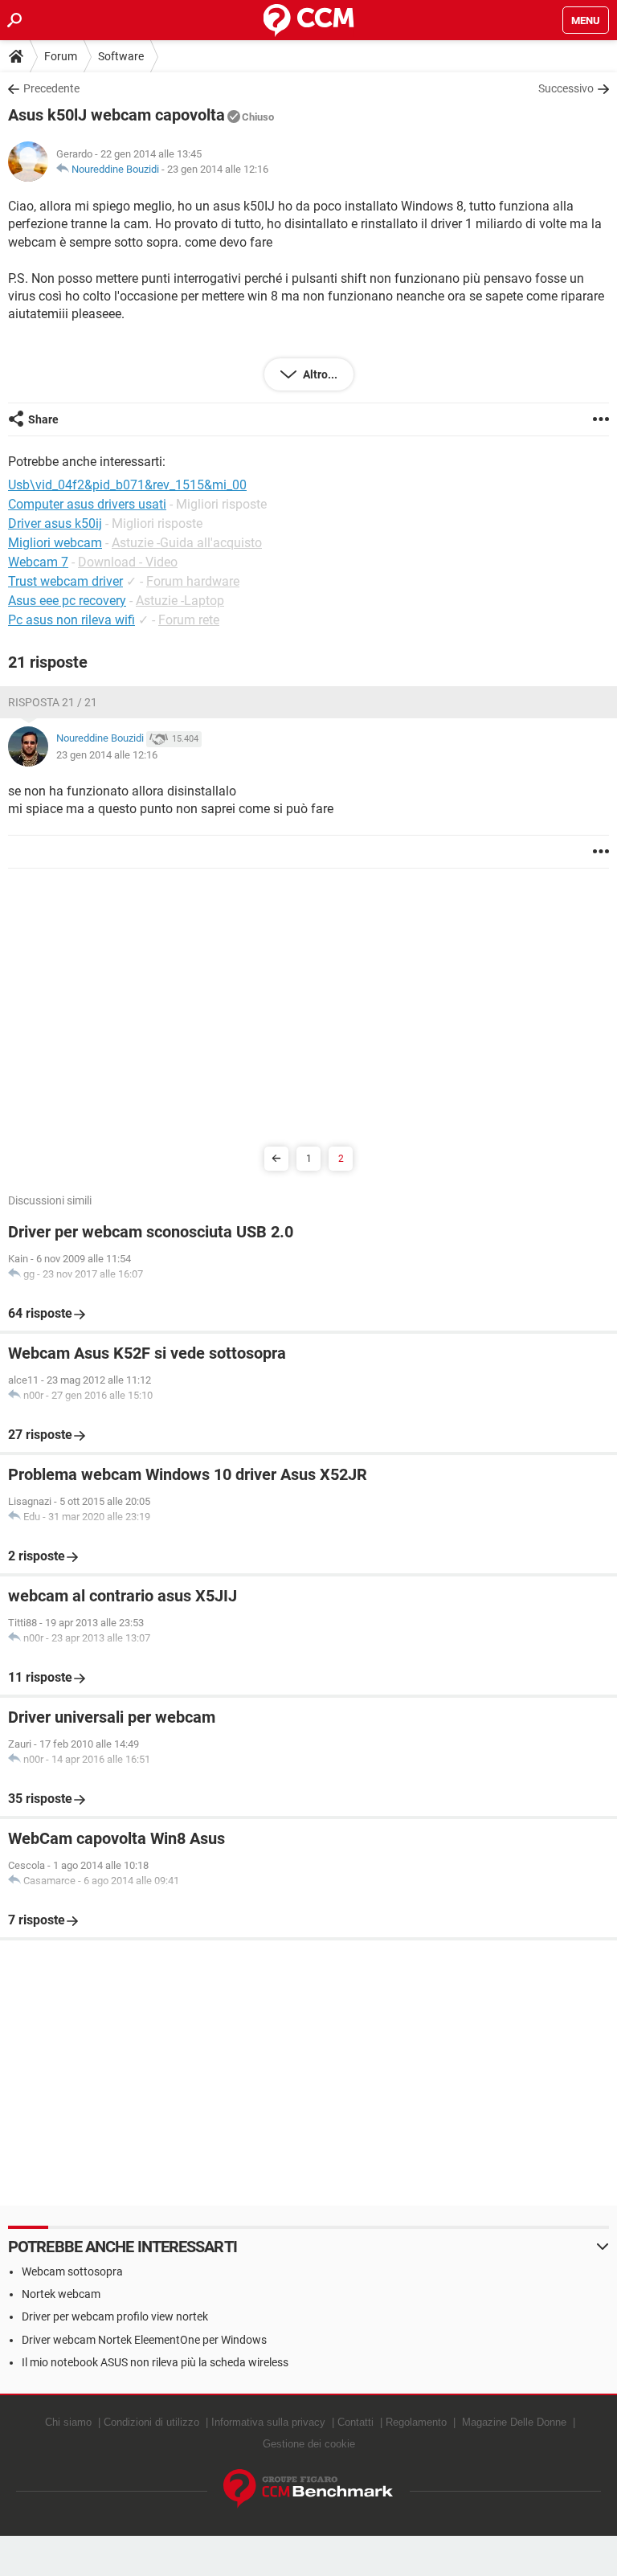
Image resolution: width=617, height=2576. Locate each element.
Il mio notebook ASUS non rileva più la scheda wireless (155, 2362)
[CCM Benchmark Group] (308, 2489)
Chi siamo (68, 2422)
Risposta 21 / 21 (53, 702)
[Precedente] (276, 1159)
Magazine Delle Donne (514, 2422)
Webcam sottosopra (72, 2271)
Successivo (566, 88)
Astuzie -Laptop (180, 601)
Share (43, 419)
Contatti (355, 2422)
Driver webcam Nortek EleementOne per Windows (144, 2340)
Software (121, 56)
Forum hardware (193, 581)
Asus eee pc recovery (67, 601)
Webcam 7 (38, 562)
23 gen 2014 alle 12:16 (218, 169)
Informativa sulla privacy (268, 2422)
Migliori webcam (55, 543)
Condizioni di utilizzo (151, 2422)
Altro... (319, 374)
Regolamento (416, 2422)
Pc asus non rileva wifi (72, 620)
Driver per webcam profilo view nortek (115, 2316)
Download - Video (128, 562)
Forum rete (189, 620)
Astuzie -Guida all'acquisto (187, 543)
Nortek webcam (61, 2294)
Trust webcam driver (65, 581)
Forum (61, 56)
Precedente (51, 88)
